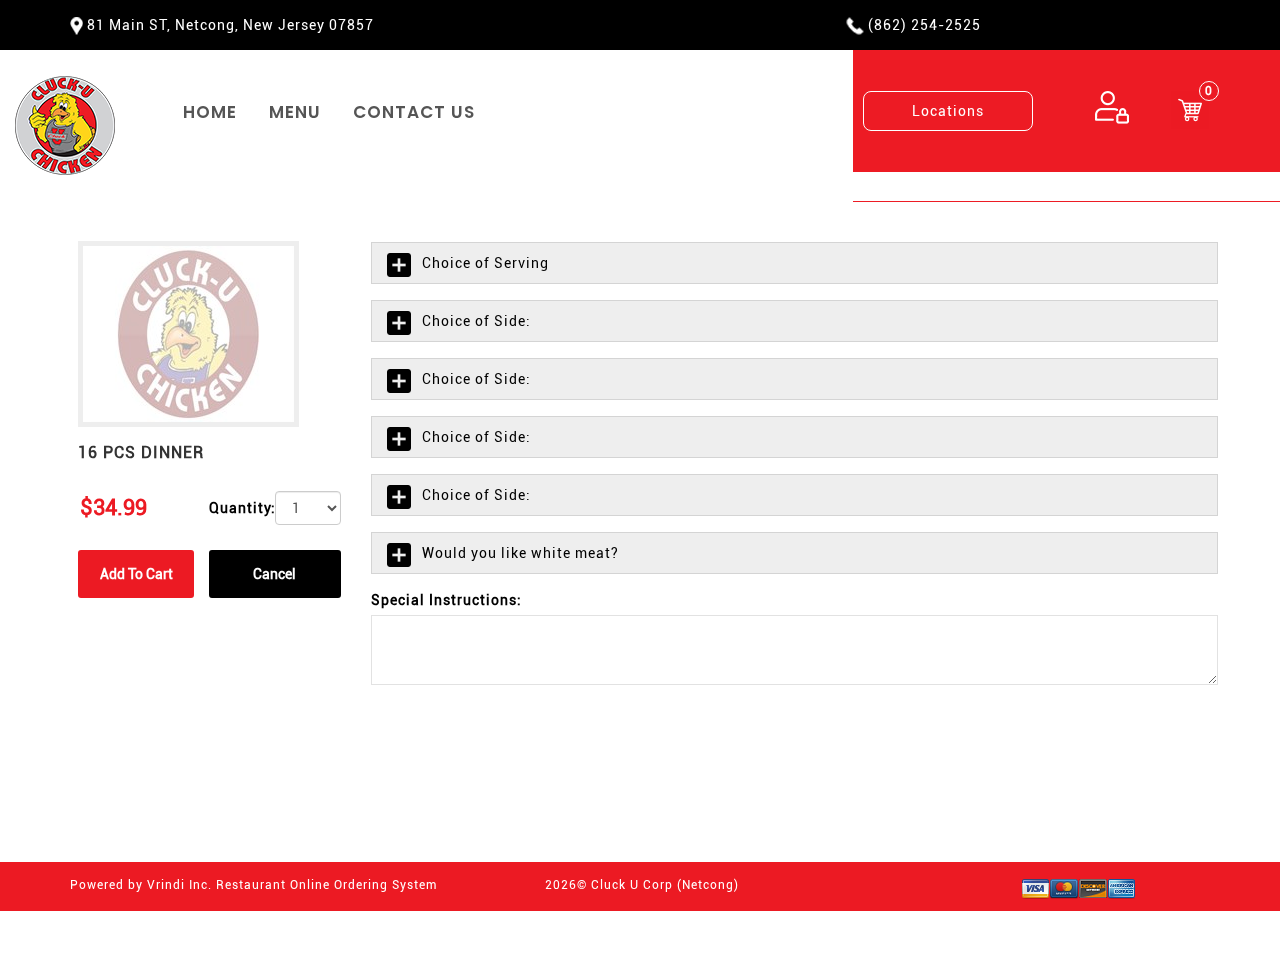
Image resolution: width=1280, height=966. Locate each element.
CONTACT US (414, 112)
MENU (295, 112)
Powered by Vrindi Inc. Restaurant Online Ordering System (253, 885)
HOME (210, 112)
